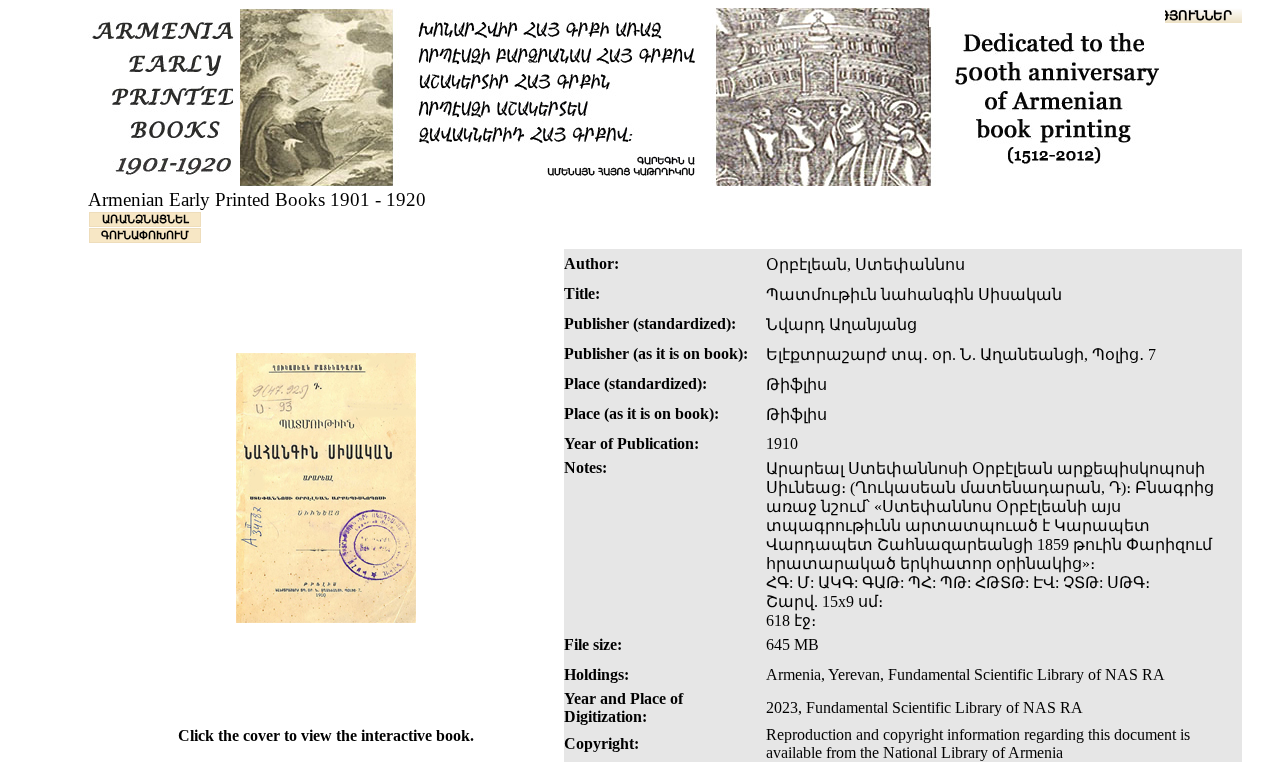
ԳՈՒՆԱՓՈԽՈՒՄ (145, 235)
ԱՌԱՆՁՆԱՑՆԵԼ (145, 219)
